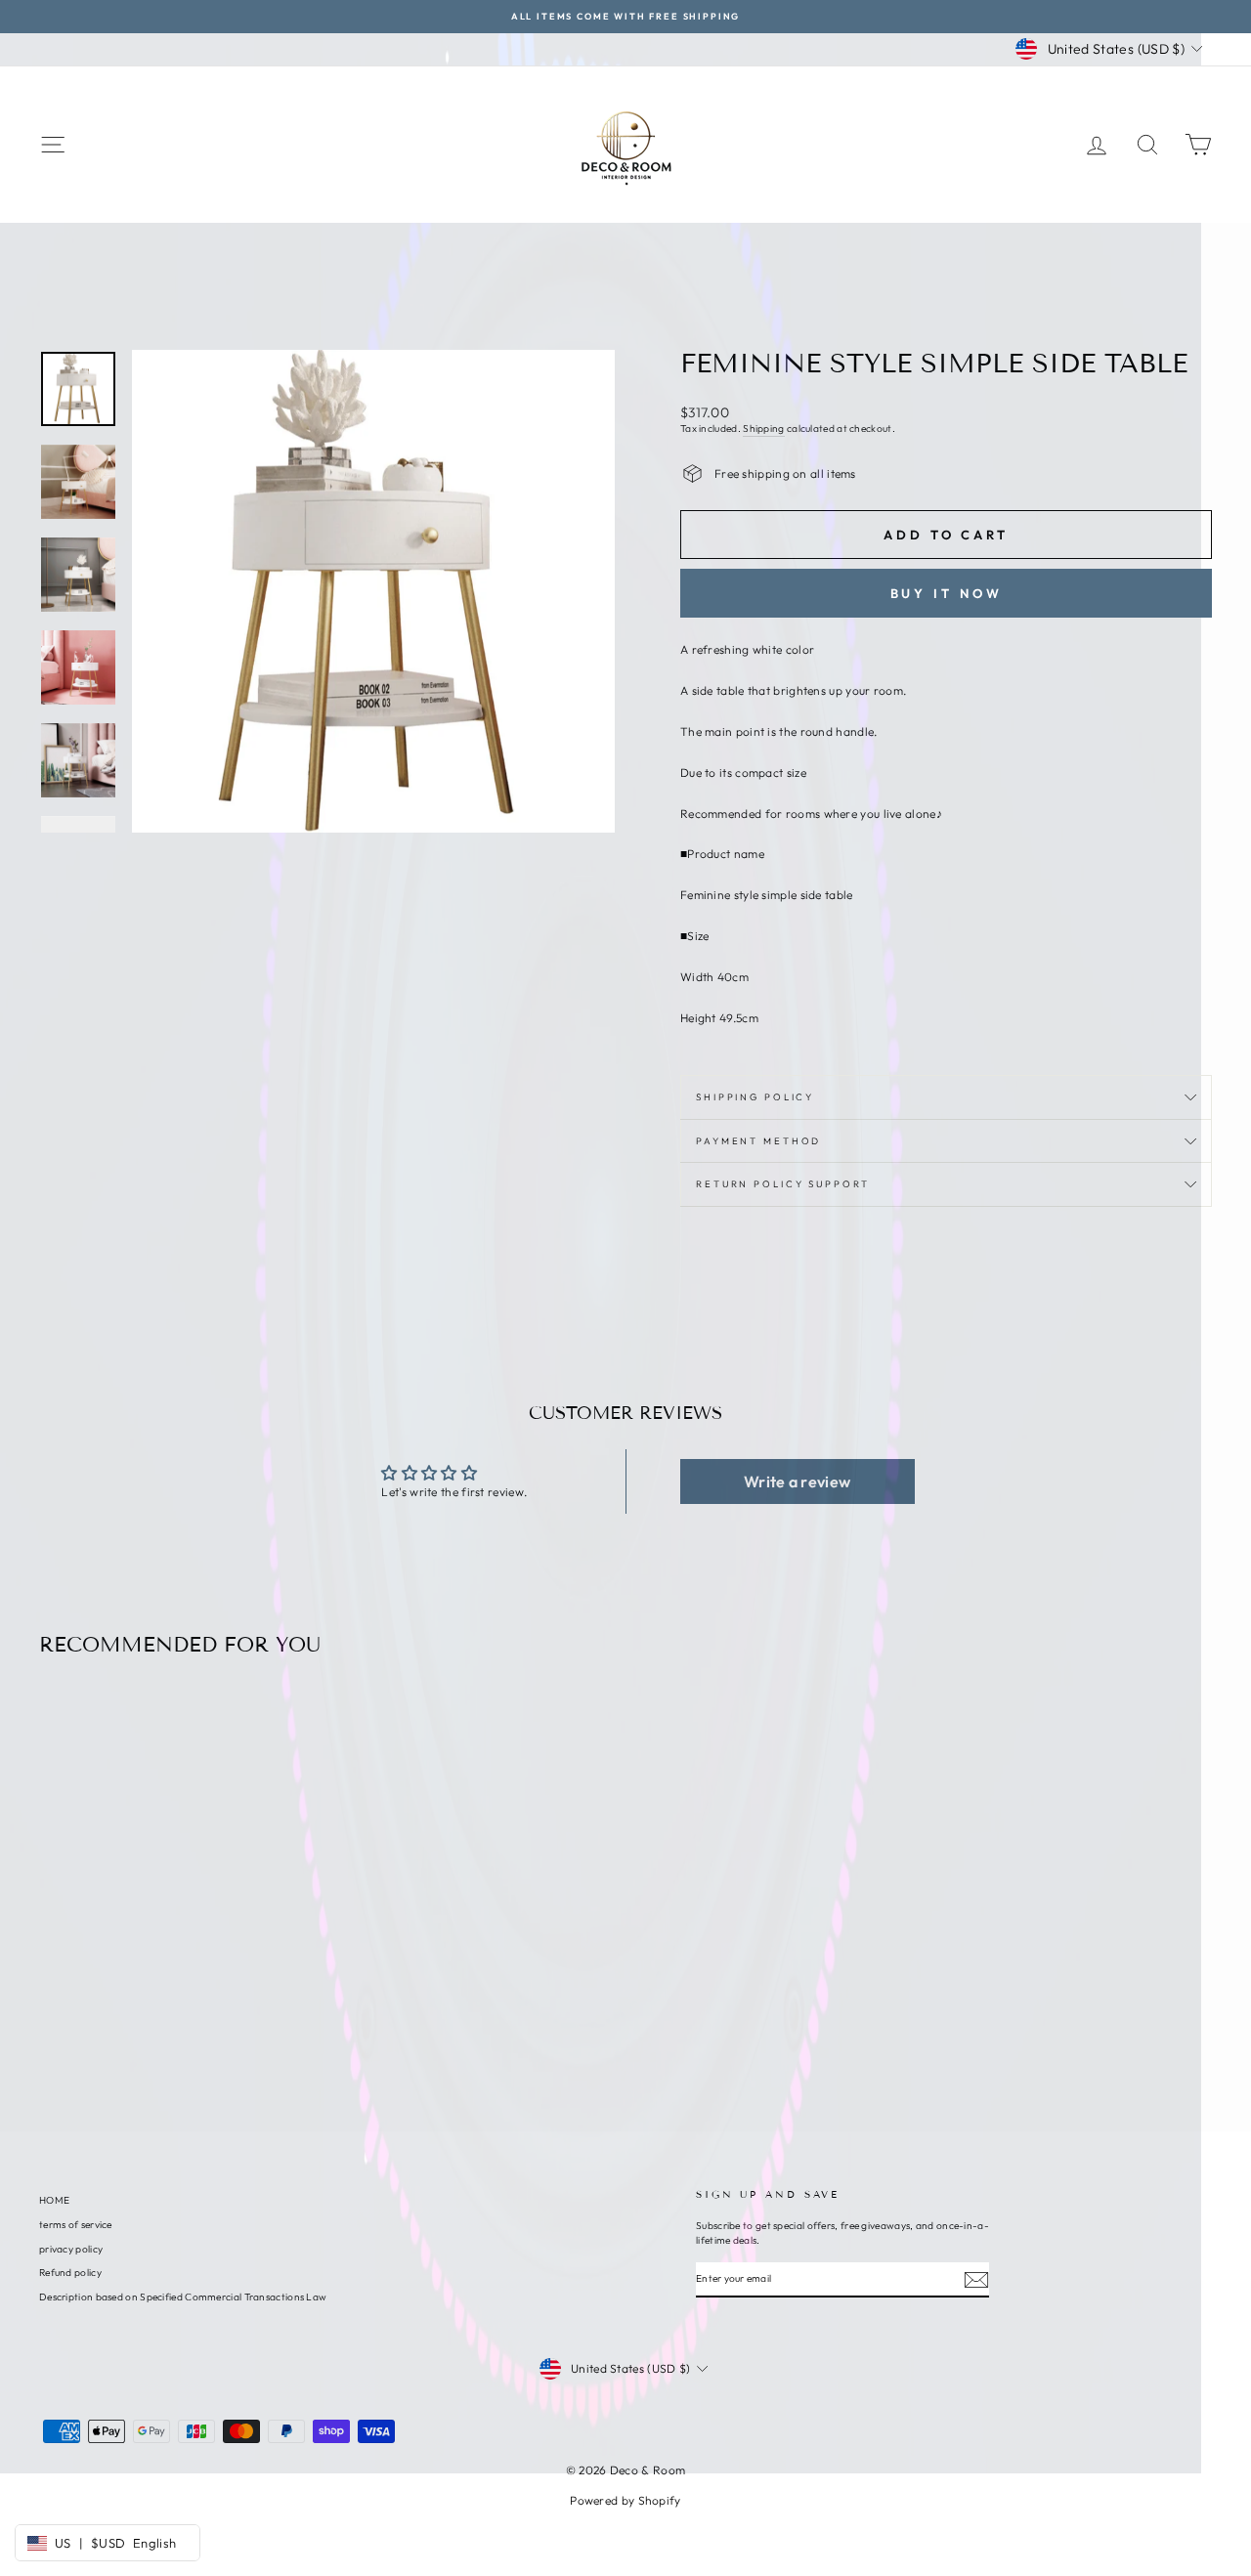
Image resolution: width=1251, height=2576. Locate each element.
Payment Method (758, 1140)
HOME (54, 2200)
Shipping (763, 429)
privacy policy (71, 2249)
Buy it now (947, 593)
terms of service (76, 2225)
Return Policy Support (782, 1183)
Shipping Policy (755, 1096)
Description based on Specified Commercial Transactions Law (183, 2297)
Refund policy (70, 2273)
